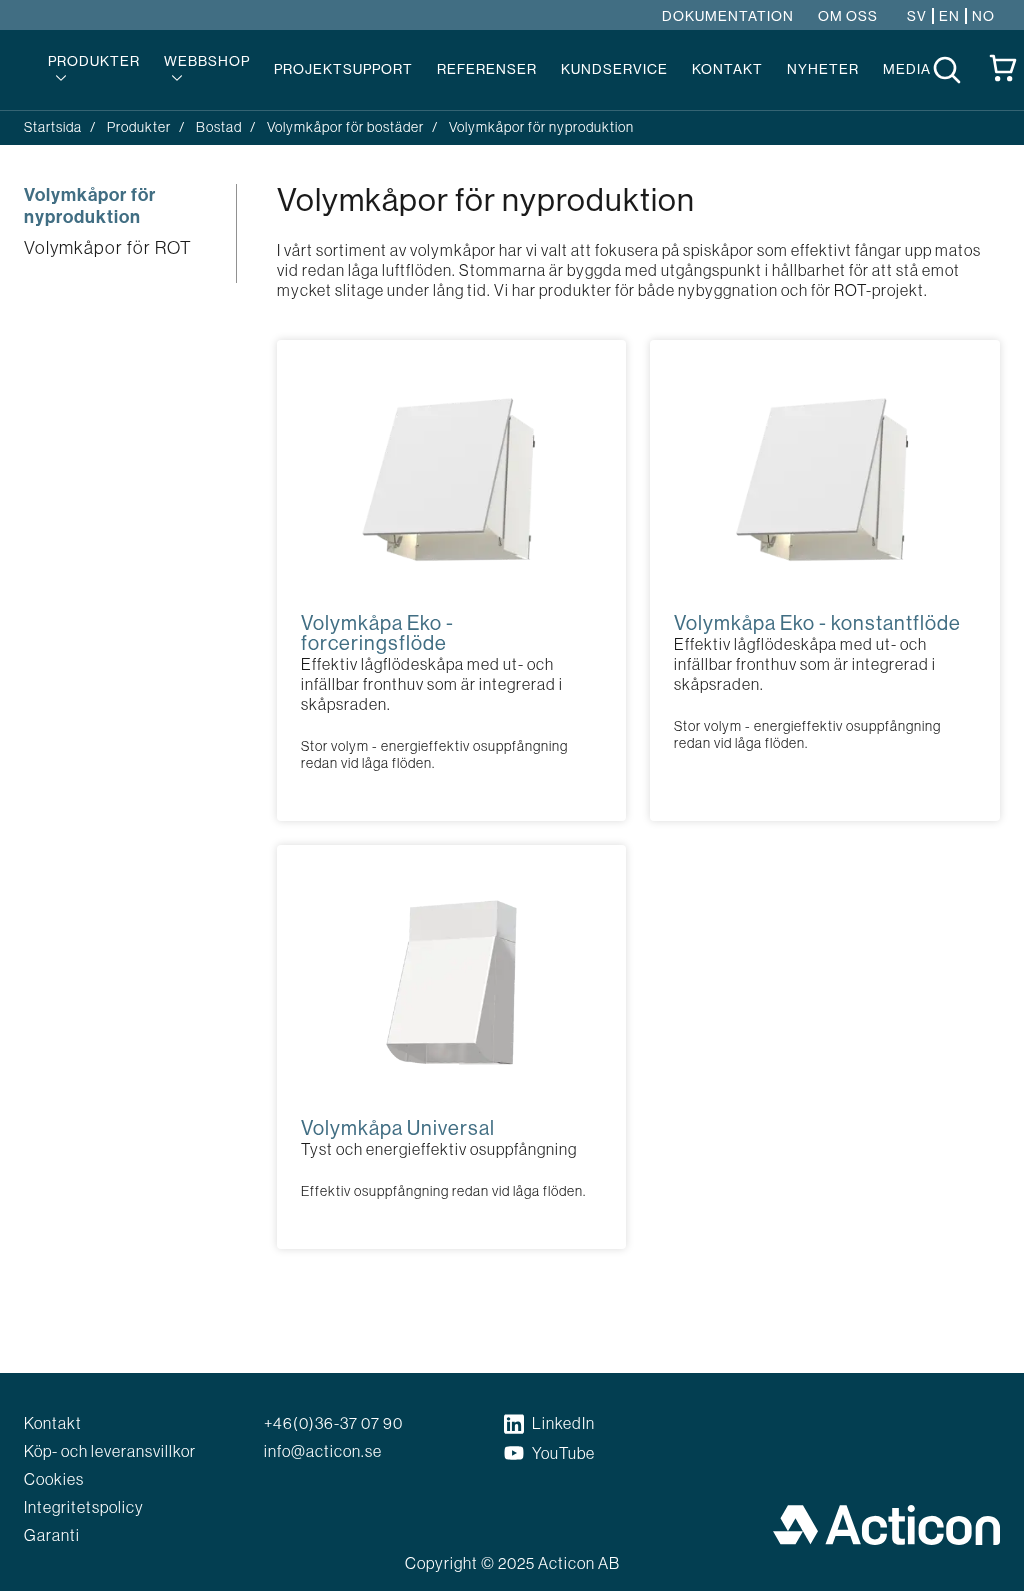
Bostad (219, 127)
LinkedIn (563, 1423)
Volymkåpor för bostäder (345, 127)
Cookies (54, 1479)
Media (907, 69)
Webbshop (207, 61)
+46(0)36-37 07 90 (333, 1423)
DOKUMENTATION (728, 16)
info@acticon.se (323, 1451)
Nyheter (823, 69)
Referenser (487, 69)
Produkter (94, 61)
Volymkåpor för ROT (108, 248)
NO (983, 16)
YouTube (563, 1453)
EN (949, 16)
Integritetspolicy (84, 1507)
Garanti (52, 1535)
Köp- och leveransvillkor (110, 1451)
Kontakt (727, 69)
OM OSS (848, 16)
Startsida (53, 127)
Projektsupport (343, 69)
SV (917, 16)
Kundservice (614, 69)
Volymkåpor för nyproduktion (90, 206)
